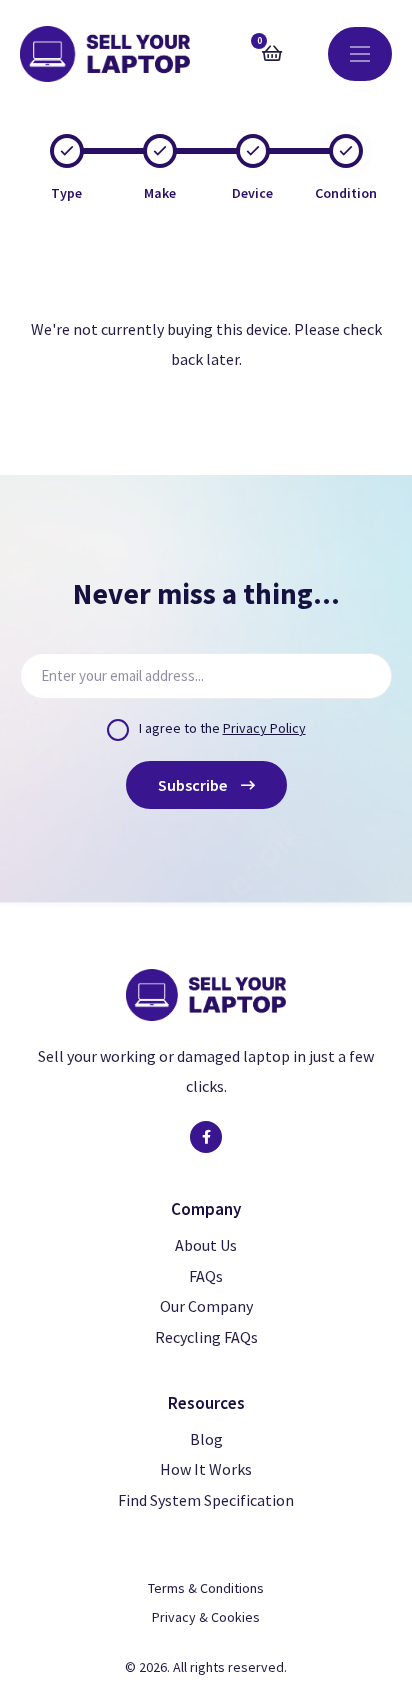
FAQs (206, 1276)
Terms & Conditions (206, 1588)
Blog (206, 1439)
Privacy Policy (264, 728)
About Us (206, 1245)
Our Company (206, 1306)
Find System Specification (206, 1500)
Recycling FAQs (206, 1337)
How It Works (206, 1469)
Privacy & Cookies (206, 1617)
